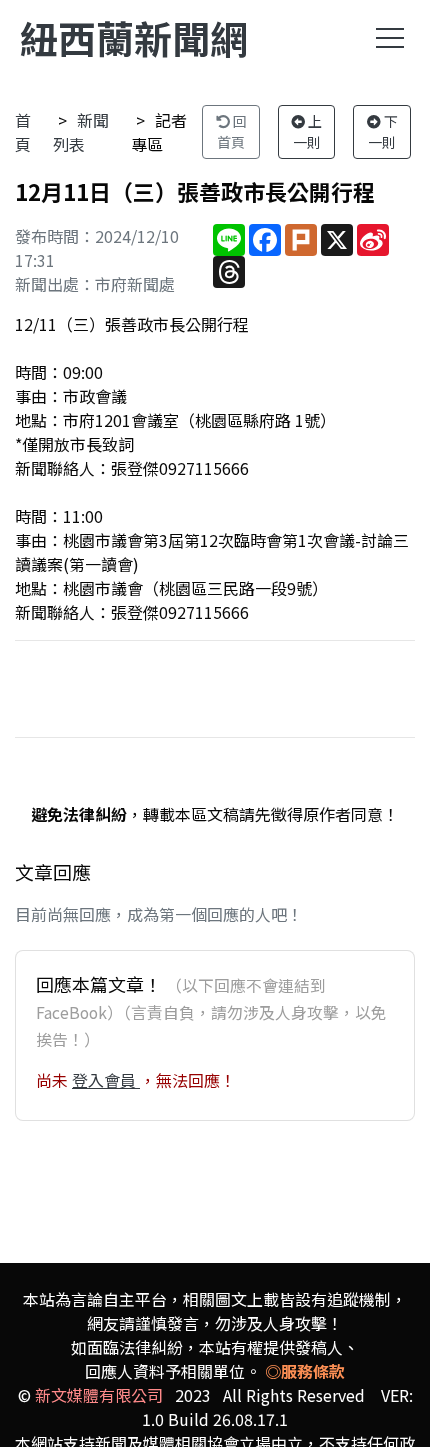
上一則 (308, 131)
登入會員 (106, 1080)
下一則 (383, 131)
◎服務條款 (305, 1371)
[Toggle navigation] (390, 38)
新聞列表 (81, 132)
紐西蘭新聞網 (134, 37)
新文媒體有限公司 (99, 1395)
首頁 (23, 132)
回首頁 (232, 131)
